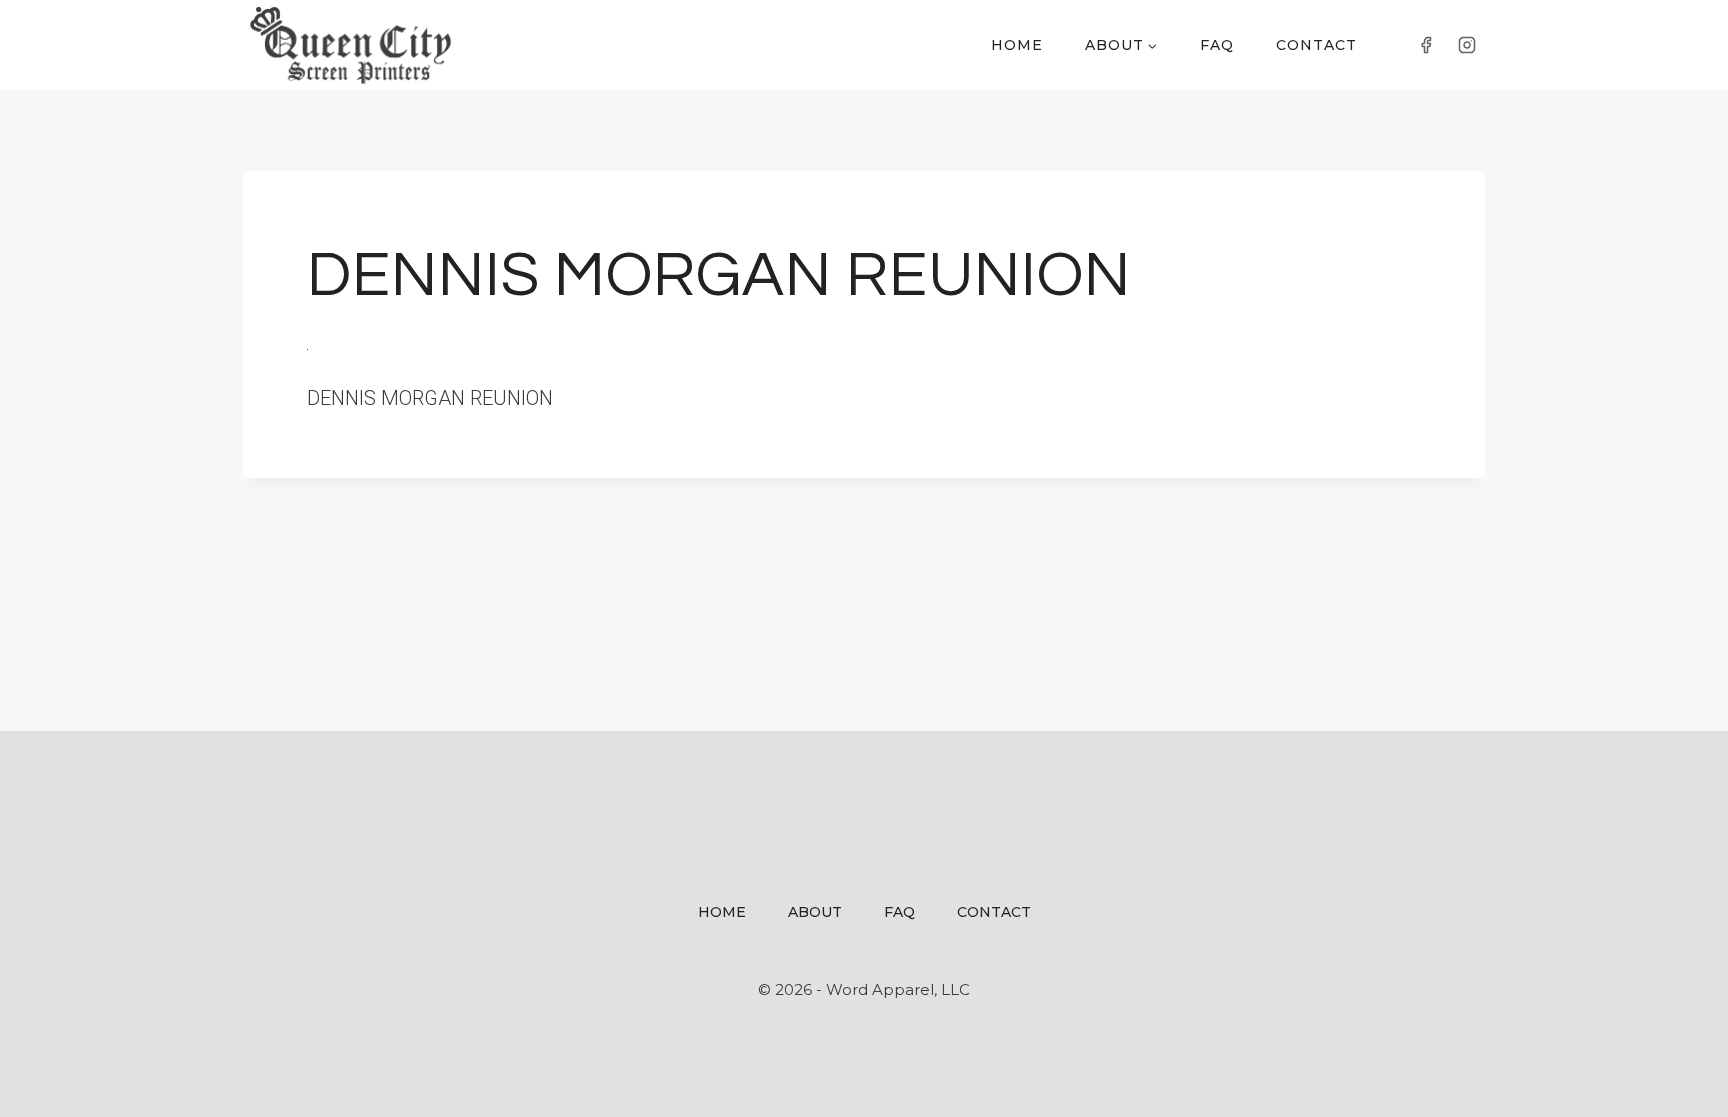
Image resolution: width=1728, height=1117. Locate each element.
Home (1017, 45)
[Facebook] (1426, 45)
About (815, 912)
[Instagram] (1467, 45)
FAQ (1217, 45)
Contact (1316, 45)
